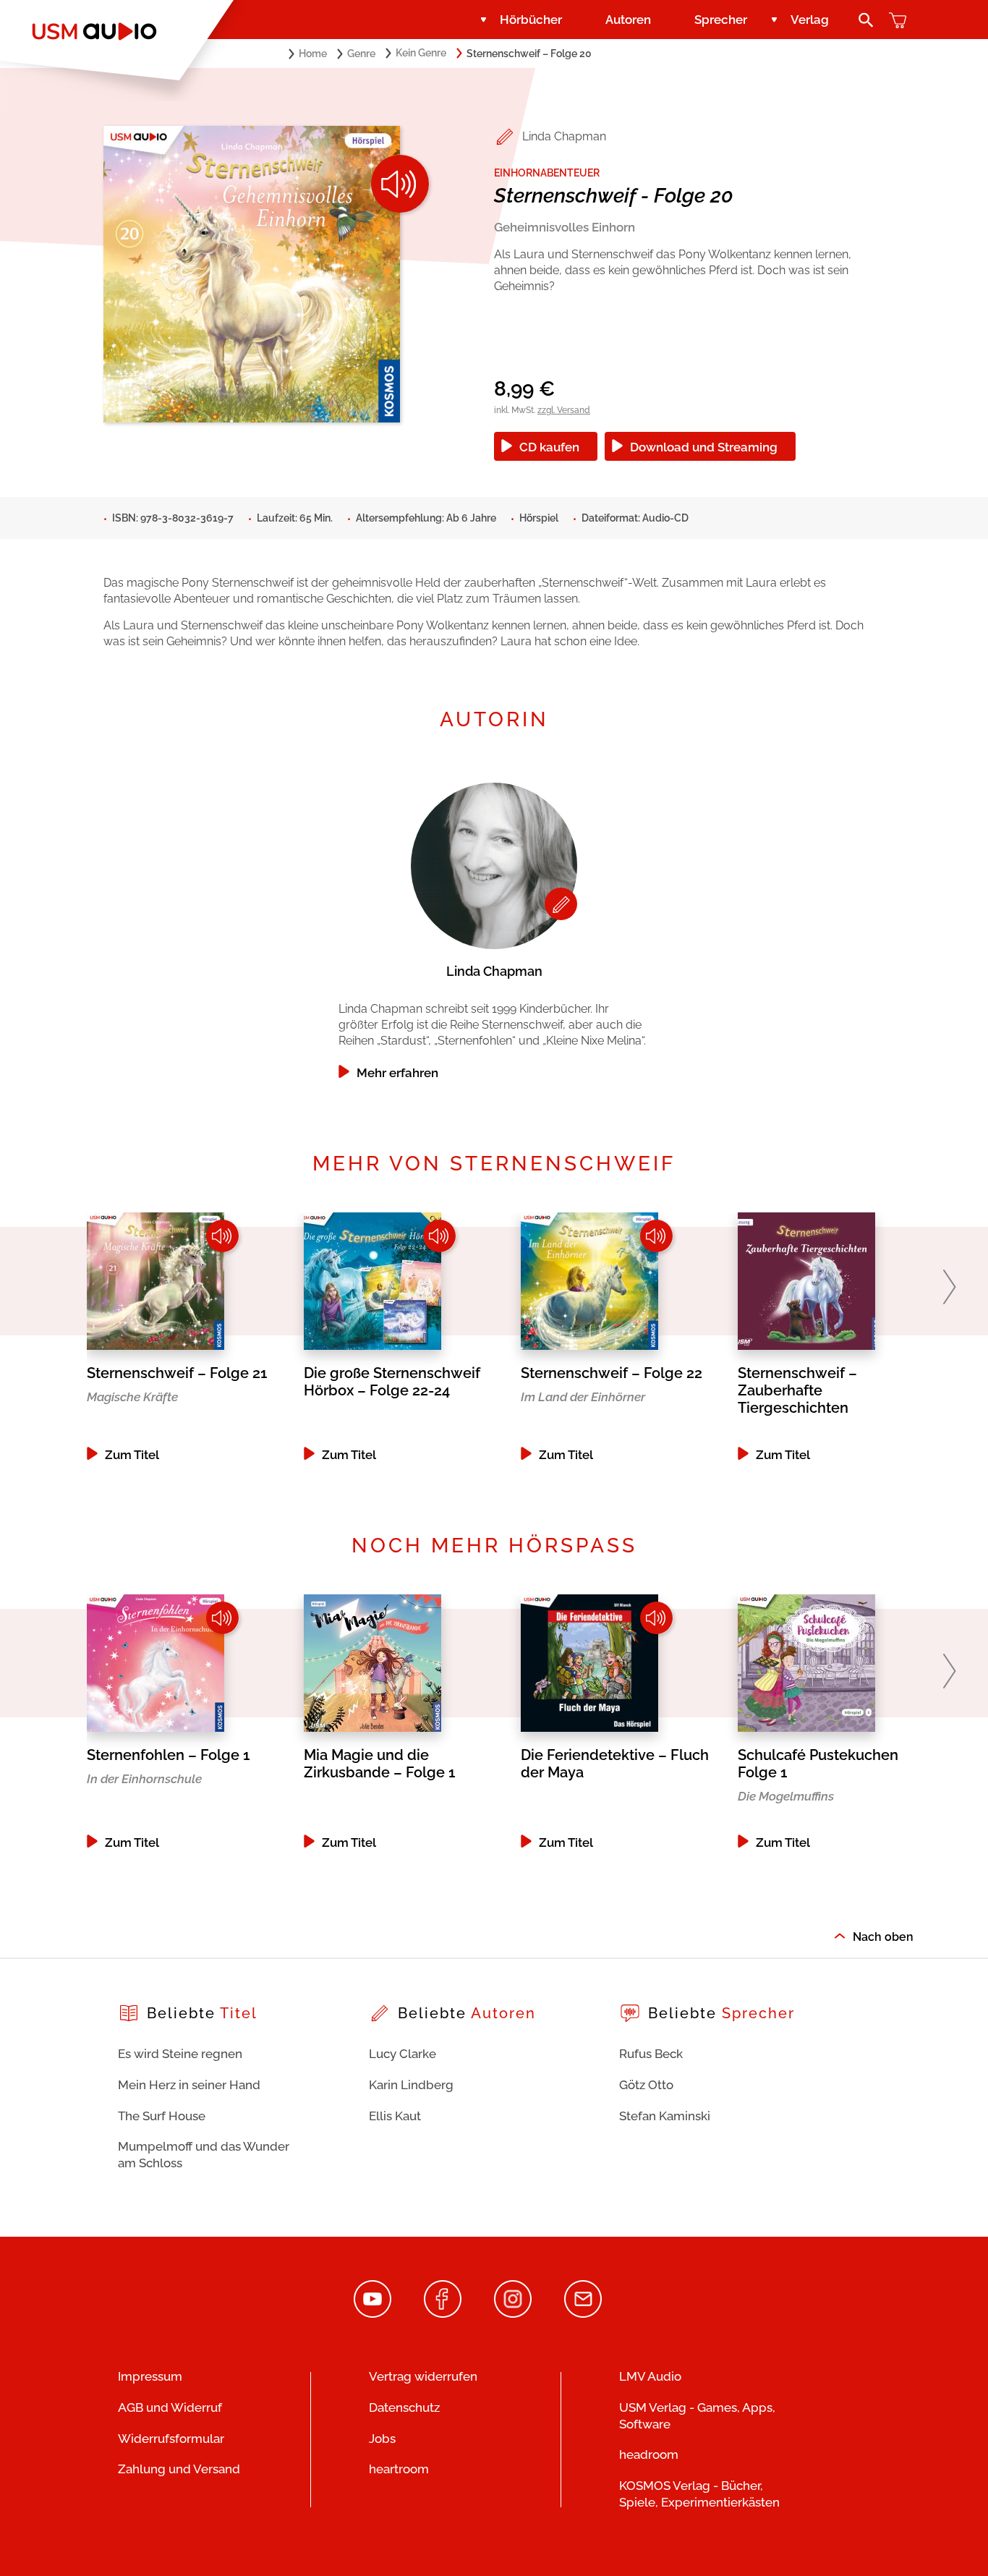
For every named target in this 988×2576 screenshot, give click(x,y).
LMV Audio (650, 2376)
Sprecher (721, 20)
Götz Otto (646, 2085)
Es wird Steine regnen (180, 2054)
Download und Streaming (704, 447)
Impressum (150, 2376)
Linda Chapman (564, 136)
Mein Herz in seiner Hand (189, 2085)
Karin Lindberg (411, 2085)
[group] (494, 927)
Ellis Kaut (395, 2116)
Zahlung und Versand (179, 2469)
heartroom (399, 2469)
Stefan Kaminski (665, 2116)
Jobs (382, 2439)
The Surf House (162, 2116)
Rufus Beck (651, 2054)
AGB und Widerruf (170, 2407)
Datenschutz (404, 2407)
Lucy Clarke (403, 2054)
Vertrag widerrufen (423, 2376)
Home (313, 54)
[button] (949, 1287)
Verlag (810, 20)
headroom (649, 2454)
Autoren (628, 20)
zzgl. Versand (564, 410)
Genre (361, 54)
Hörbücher (531, 20)
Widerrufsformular (171, 2439)
